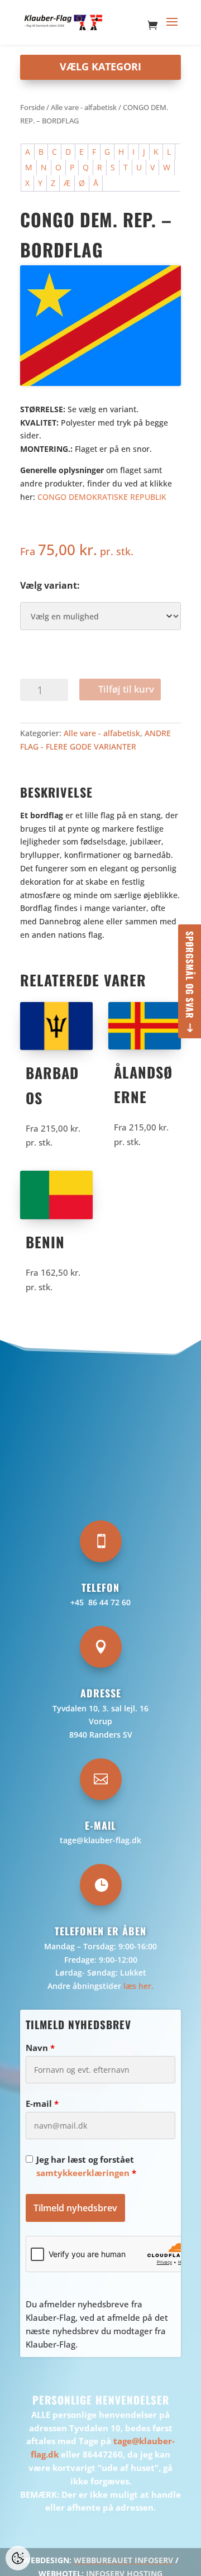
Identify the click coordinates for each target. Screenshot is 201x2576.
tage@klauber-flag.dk (100, 1840)
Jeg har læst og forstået (86, 2166)
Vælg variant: (50, 585)
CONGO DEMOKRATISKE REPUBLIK (102, 497)
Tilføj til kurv (126, 689)
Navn (40, 2048)
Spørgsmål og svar (190, 975)
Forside (32, 107)
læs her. (138, 1986)
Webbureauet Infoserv (123, 2560)
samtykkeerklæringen (83, 2173)
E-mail (42, 2103)
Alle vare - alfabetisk (84, 107)
